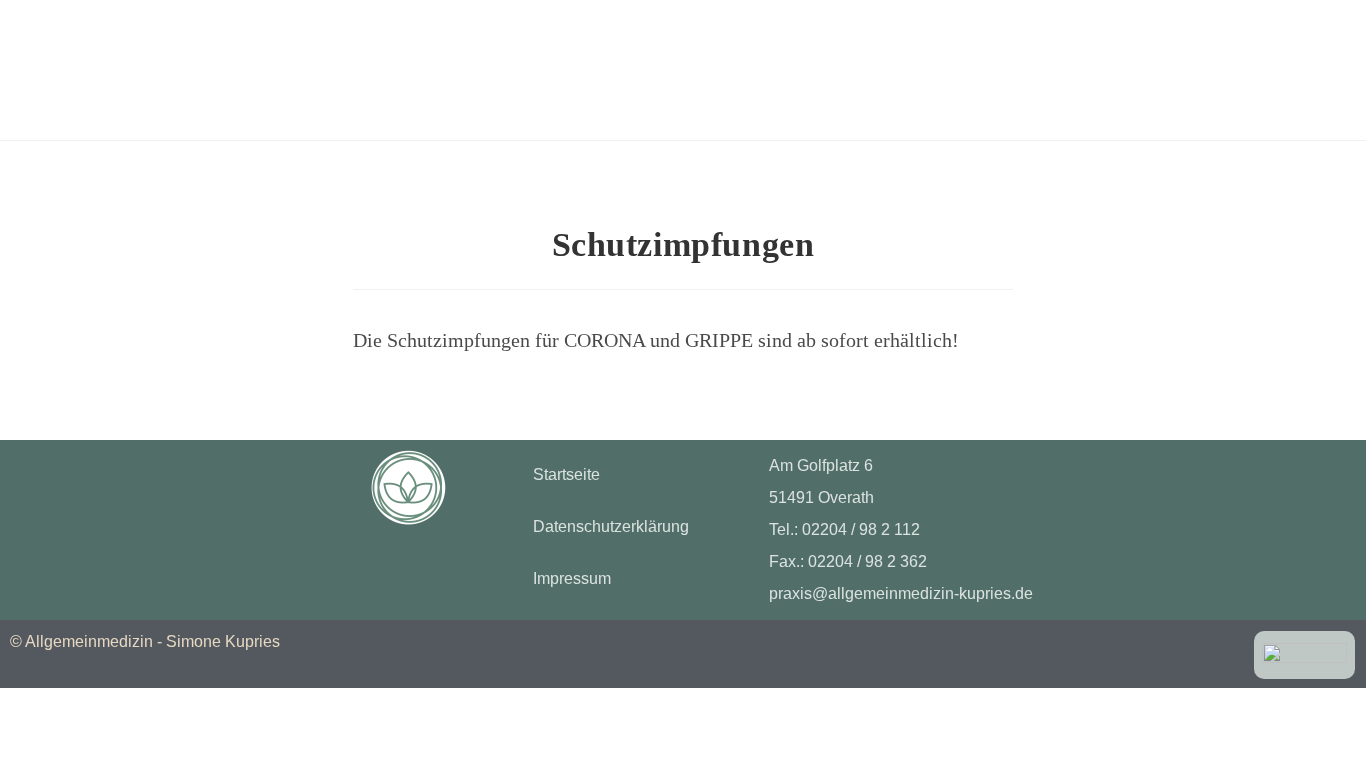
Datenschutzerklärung (611, 526)
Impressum (572, 578)
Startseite (566, 474)
